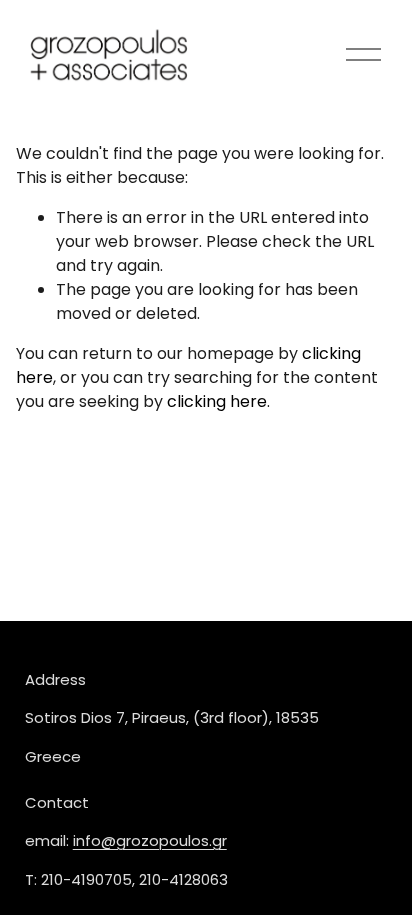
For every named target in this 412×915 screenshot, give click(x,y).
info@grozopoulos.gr (150, 840)
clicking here (217, 401)
